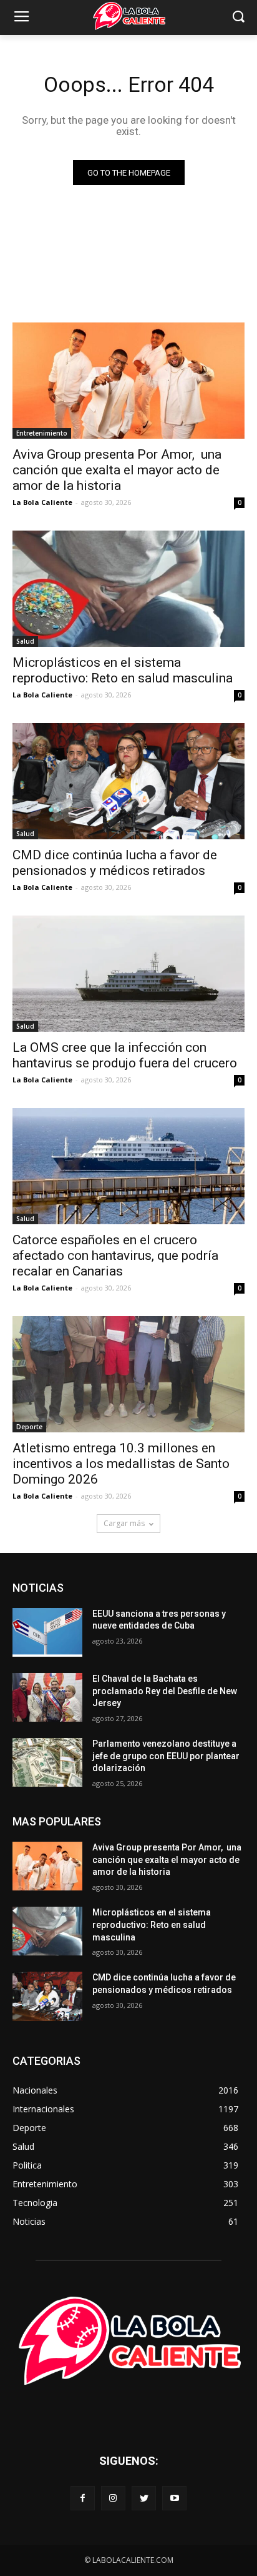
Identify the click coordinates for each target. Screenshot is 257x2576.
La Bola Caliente (42, 502)
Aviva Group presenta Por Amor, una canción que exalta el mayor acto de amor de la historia (117, 470)
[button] (239, 18)
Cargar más (124, 1523)
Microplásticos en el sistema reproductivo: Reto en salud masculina (123, 670)
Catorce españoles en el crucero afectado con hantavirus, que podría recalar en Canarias (115, 1256)
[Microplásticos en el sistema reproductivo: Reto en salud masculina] (128, 589)
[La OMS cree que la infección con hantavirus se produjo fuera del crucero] (128, 974)
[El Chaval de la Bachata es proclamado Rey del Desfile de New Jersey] (47, 1697)
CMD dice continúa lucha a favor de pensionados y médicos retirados (115, 863)
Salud (25, 641)
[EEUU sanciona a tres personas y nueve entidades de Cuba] (47, 1632)
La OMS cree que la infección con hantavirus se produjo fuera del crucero (125, 1055)
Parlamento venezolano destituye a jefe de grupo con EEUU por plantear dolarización (166, 1756)
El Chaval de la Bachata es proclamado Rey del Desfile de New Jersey (165, 1691)
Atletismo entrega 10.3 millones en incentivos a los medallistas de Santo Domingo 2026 (121, 1464)
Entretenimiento (42, 433)
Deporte (29, 1427)
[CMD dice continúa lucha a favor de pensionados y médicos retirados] (128, 781)
